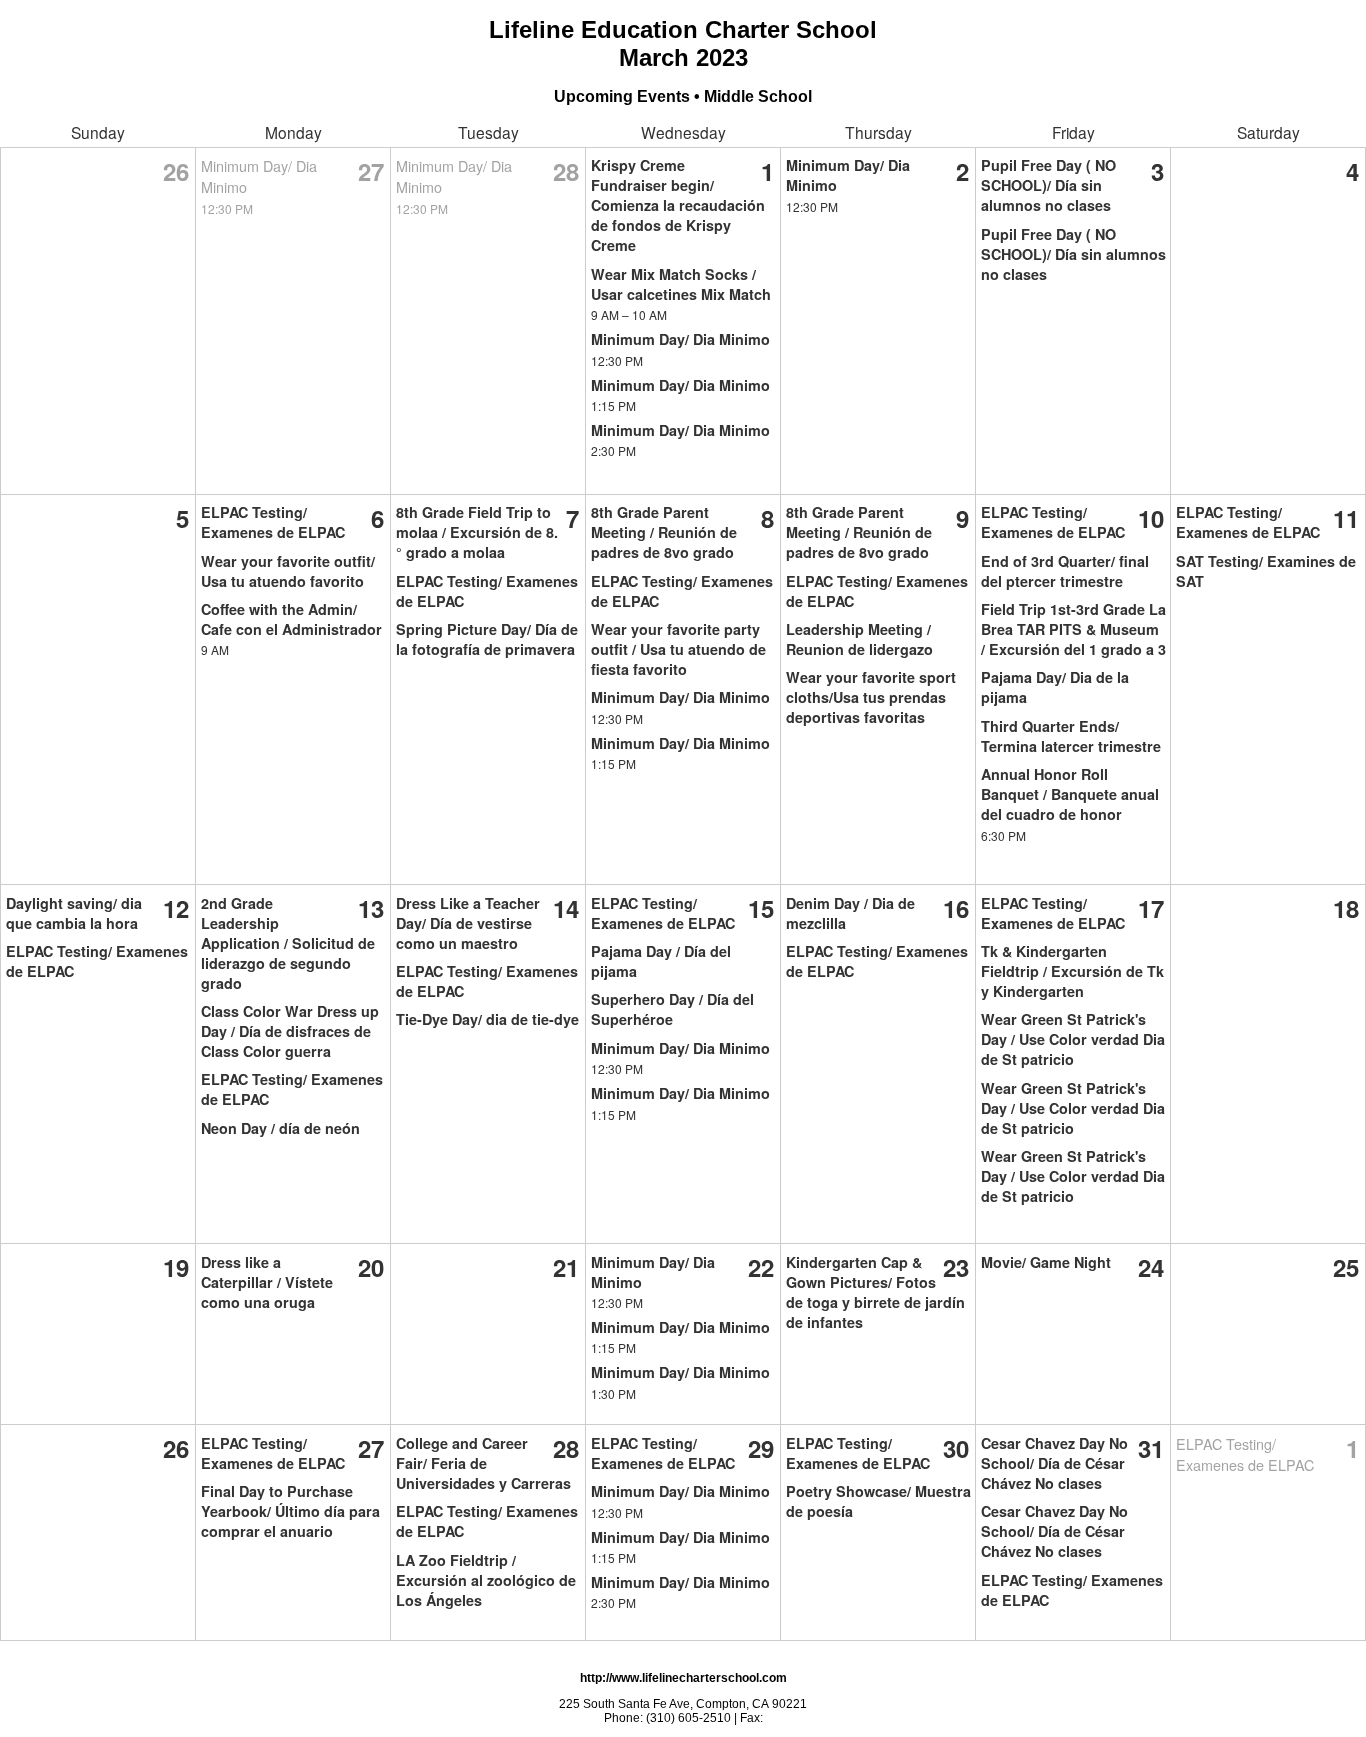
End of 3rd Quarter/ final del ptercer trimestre (1065, 571)
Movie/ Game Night (1046, 1262)
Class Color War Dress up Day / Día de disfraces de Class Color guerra (290, 1031)
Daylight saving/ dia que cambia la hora (74, 913)
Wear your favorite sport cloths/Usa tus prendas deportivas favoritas (871, 697)
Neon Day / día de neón (280, 1128)
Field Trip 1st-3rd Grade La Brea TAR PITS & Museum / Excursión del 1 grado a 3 (1073, 629)
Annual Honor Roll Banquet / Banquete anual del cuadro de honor (1070, 794)
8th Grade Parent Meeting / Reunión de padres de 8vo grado (664, 532)
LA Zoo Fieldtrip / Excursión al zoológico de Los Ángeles (486, 1580)
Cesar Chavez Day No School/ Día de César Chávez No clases (1054, 1463)
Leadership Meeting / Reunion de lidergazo (859, 639)
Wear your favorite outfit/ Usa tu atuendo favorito (288, 571)
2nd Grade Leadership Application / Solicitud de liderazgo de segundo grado (288, 943)
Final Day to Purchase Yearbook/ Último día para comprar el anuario (290, 1511)
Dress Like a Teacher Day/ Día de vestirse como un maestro (468, 923)
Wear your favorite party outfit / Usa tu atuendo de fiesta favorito (678, 649)
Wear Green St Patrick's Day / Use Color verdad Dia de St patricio (1073, 1039)
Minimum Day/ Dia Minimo (680, 339)
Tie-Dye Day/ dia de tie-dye (487, 1019)
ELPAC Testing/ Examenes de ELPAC (273, 522)
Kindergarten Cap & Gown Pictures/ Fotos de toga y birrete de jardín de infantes (875, 1292)
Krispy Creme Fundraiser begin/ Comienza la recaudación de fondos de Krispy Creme (678, 205)
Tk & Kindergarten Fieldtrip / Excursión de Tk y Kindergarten (1072, 971)
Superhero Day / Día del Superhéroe (672, 1009)
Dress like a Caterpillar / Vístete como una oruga (267, 1282)
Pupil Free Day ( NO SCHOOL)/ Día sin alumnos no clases (1048, 185)
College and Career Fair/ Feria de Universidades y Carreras (483, 1463)
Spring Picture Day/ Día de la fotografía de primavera (487, 639)
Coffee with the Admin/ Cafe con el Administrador (291, 619)
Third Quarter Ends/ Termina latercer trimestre (1071, 736)
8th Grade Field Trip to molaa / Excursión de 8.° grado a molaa (477, 532)
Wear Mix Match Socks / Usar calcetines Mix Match (681, 284)
